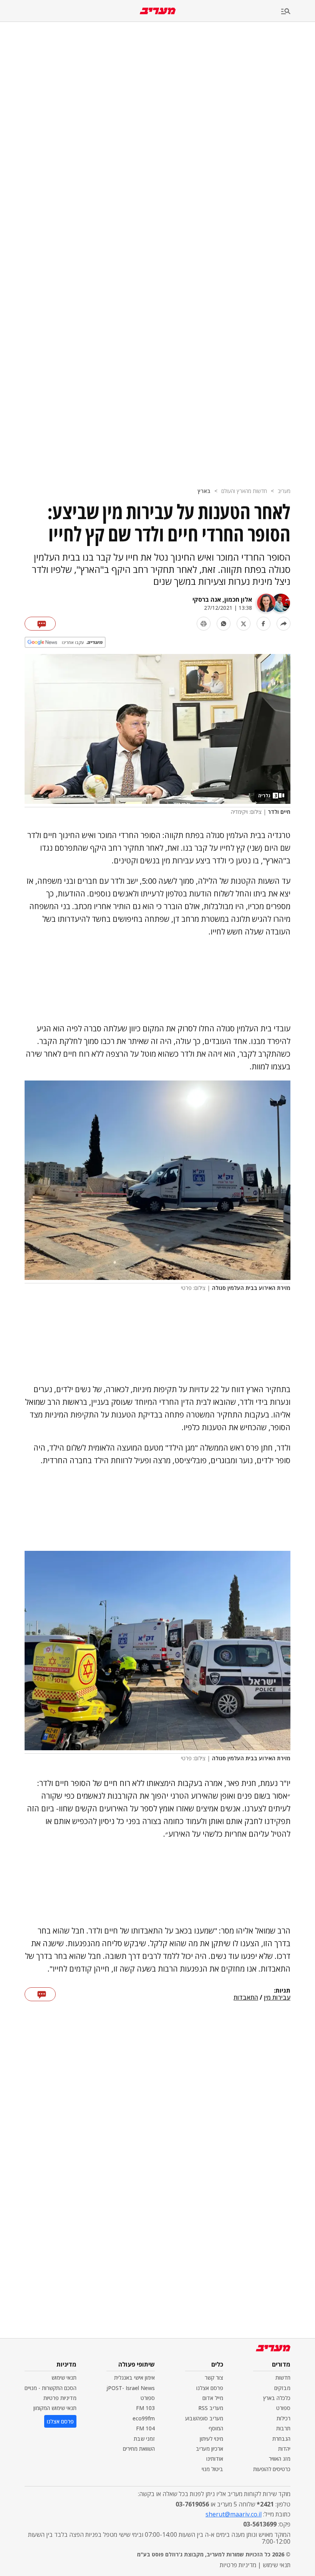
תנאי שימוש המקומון (55, 2408)
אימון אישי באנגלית (134, 2378)
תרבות (283, 2428)
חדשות (283, 2378)
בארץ (204, 491)
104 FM (145, 2428)
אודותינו (215, 2459)
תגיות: (282, 1991)
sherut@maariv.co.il (234, 2514)
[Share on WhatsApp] (224, 624)
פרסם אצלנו (210, 2388)
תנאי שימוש (64, 2378)
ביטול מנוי (212, 2469)
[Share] (283, 624)
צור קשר (214, 2378)
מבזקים (282, 2388)
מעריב (284, 491)
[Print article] (204, 624)
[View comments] (40, 624)
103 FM (145, 2408)
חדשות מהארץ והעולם (244, 491)
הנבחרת (281, 2439)
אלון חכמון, (236, 599)
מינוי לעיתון (211, 2439)
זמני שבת (144, 2439)
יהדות (284, 2449)
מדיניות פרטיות (60, 2398)
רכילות (283, 2418)
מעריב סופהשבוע (204, 2418)
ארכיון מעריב (210, 2449)
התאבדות (246, 1998)
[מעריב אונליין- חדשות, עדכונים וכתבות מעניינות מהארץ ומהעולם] (158, 11)
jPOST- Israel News (131, 2388)
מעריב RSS (211, 2408)
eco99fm (144, 2418)
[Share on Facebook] (264, 624)
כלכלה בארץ (277, 2398)
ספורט (283, 2408)
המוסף (216, 2428)
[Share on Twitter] (244, 624)
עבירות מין (277, 1998)
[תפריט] (298, 12)
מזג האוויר (280, 2459)
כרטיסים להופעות (272, 2469)
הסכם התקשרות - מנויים (51, 2388)
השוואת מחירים (139, 2449)
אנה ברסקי (207, 599)
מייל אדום (213, 2398)
